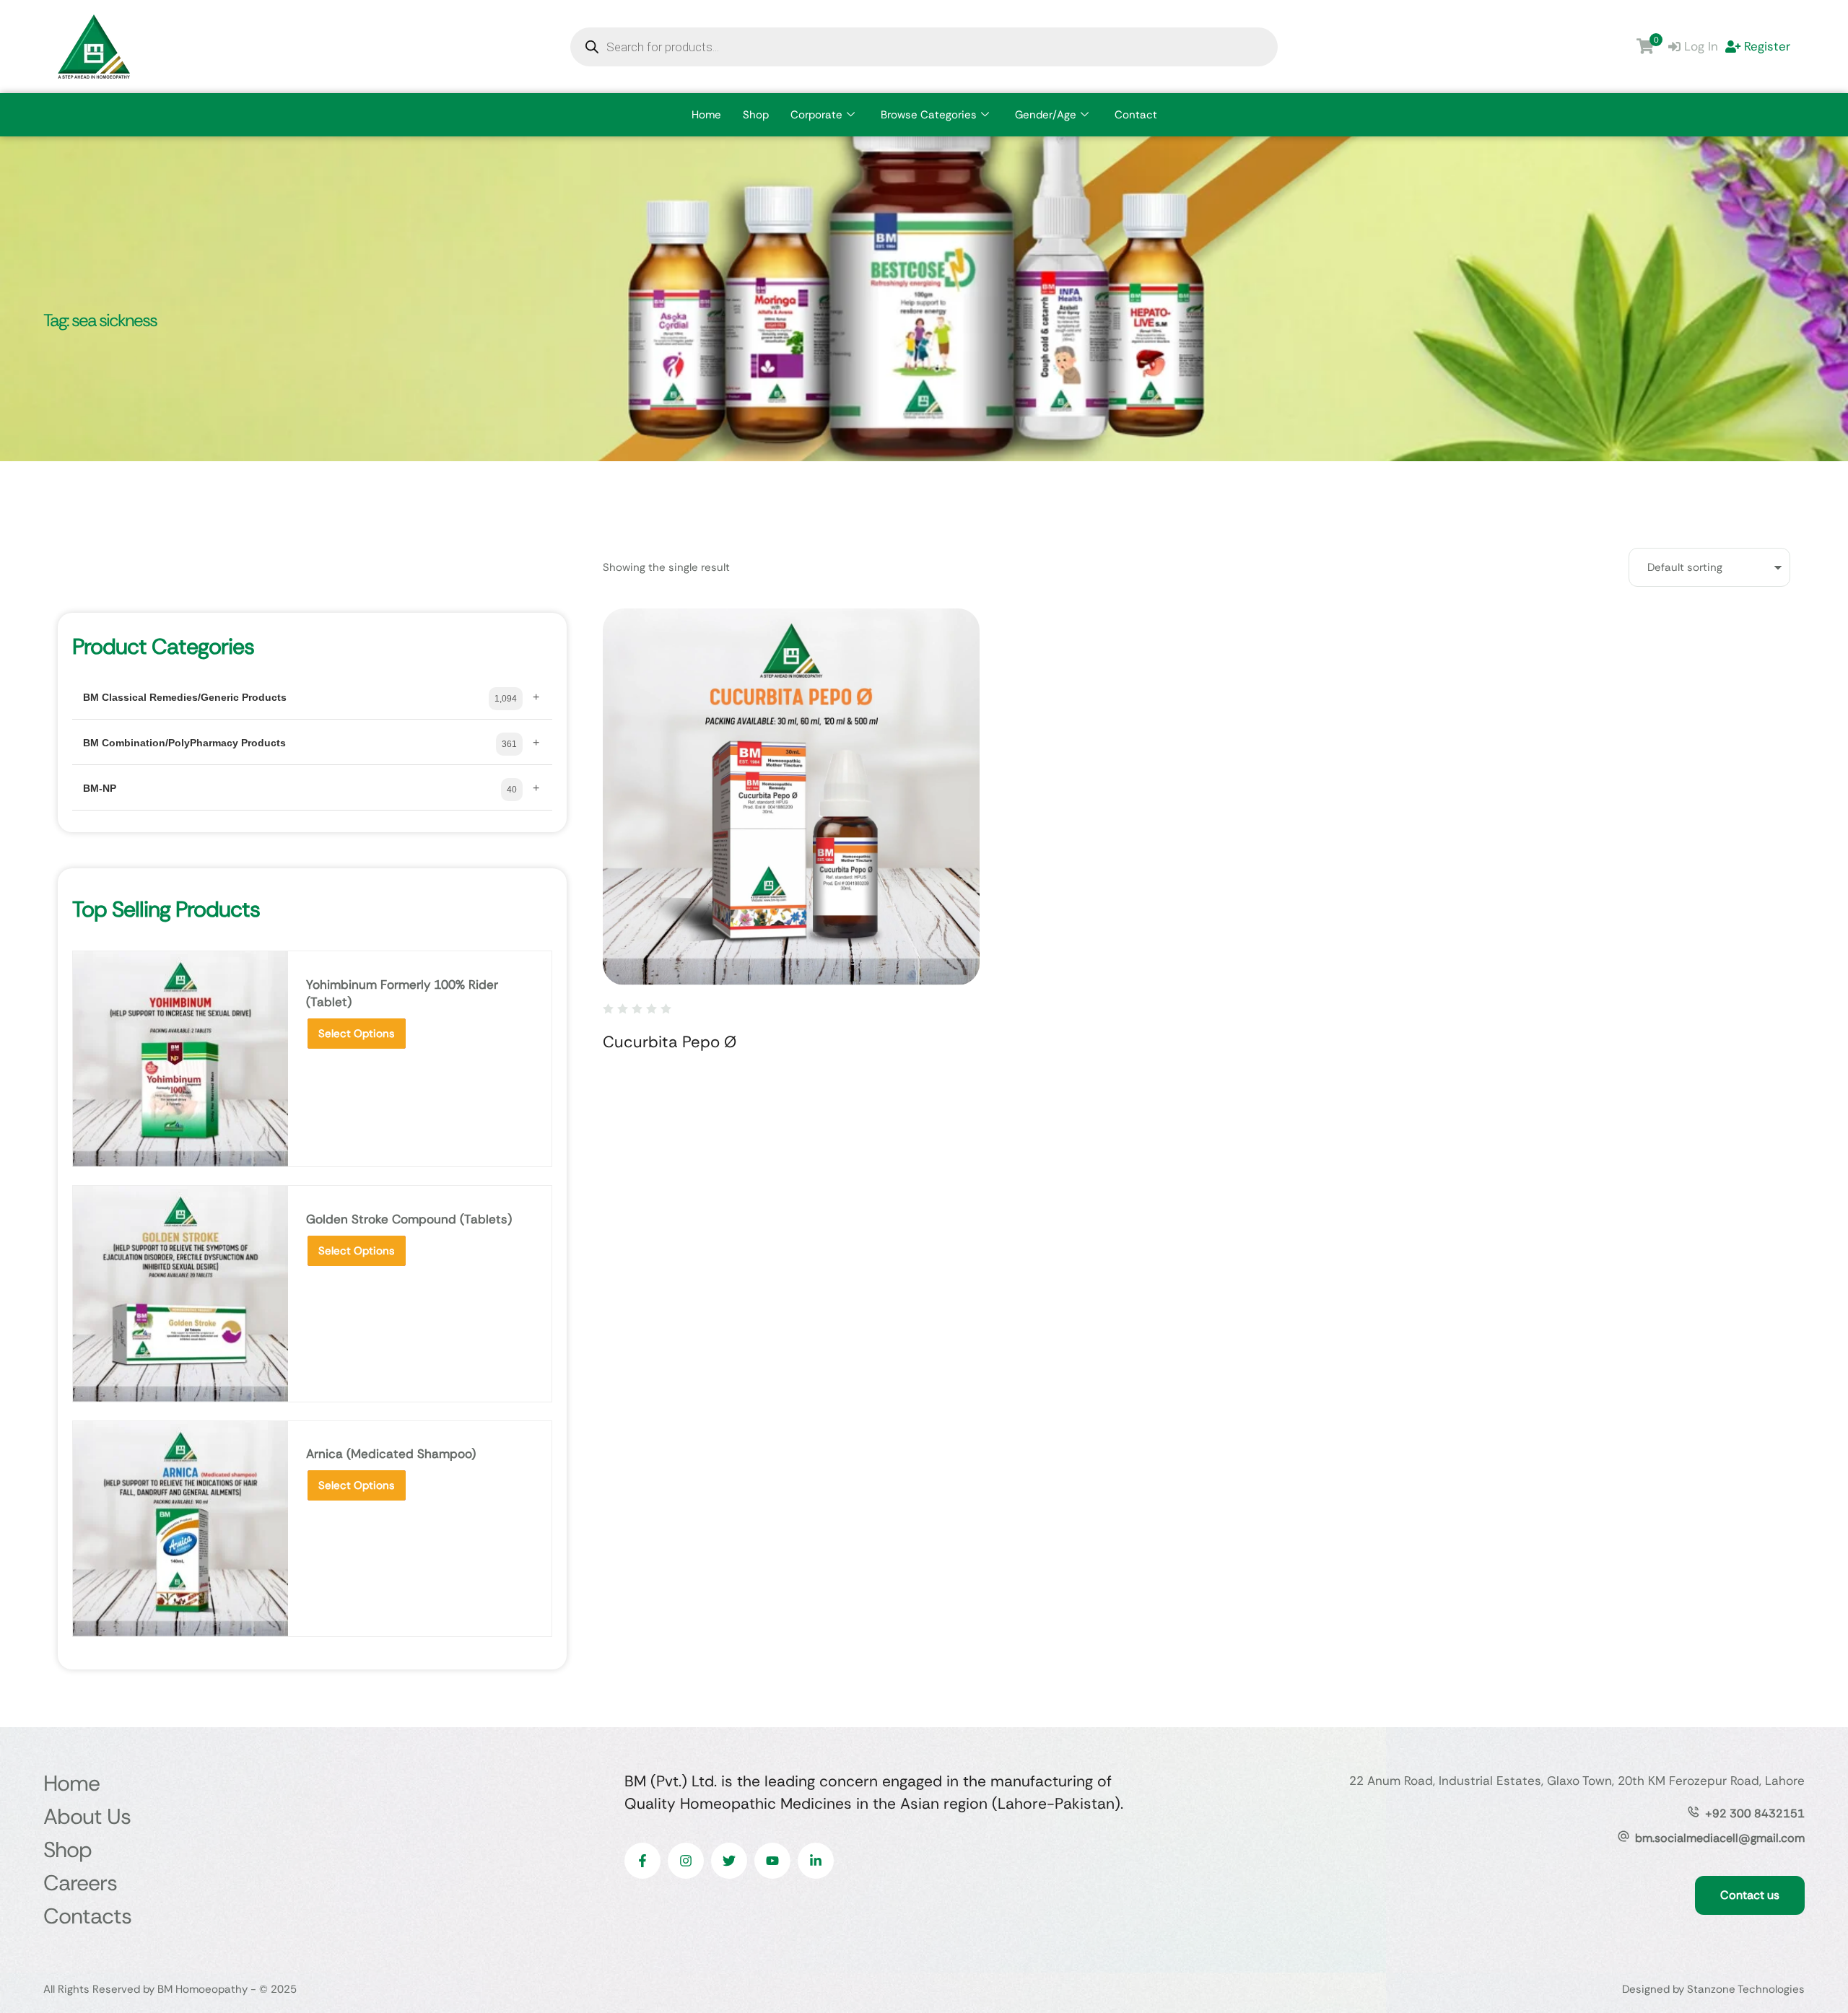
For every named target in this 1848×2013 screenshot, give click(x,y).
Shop (756, 115)
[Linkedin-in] (816, 1861)
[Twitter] (729, 1861)
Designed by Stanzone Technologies (1713, 1989)
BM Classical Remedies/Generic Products (185, 697)
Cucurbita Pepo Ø (670, 1042)
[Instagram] (686, 1861)
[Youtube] (772, 1861)
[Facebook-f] (642, 1861)
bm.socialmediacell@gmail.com (1720, 1838)
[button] (1809, 1952)
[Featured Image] (791, 797)
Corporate (816, 115)
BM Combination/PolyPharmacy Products (184, 743)
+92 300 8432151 (1755, 1813)
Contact (1136, 115)
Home (706, 115)
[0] (1645, 46)
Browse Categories (929, 115)
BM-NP (100, 788)
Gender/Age (1046, 115)
